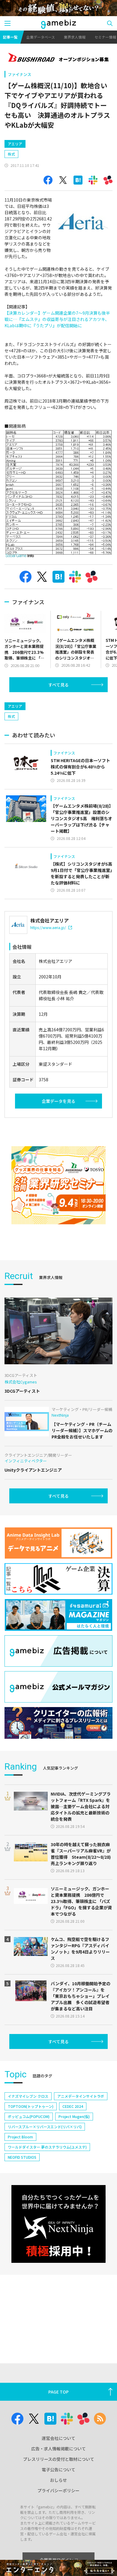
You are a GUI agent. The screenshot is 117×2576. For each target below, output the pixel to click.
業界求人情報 (75, 37)
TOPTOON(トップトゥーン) (31, 2106)
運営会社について (58, 2438)
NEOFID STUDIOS (22, 2157)
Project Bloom (20, 2137)
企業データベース (41, 37)
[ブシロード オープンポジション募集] (58, 58)
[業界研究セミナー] (58, 1185)
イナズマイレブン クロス (28, 2096)
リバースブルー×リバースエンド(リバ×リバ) (45, 2127)
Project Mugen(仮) (74, 2116)
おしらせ (58, 2480)
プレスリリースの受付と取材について (59, 2459)
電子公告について (58, 2470)
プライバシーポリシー (58, 2490)
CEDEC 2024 (73, 2106)
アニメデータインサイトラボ (81, 2096)
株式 (11, 154)
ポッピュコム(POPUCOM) (29, 2116)
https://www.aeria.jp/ (48, 927)
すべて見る (58, 685)
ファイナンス (19, 74)
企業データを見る (58, 1101)
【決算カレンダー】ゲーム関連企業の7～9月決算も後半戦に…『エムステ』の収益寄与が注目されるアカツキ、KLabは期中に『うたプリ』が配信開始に (57, 319)
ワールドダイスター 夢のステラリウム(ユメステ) (47, 2147)
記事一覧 (10, 37)
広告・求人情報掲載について (58, 2449)
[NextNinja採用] (58, 2224)
